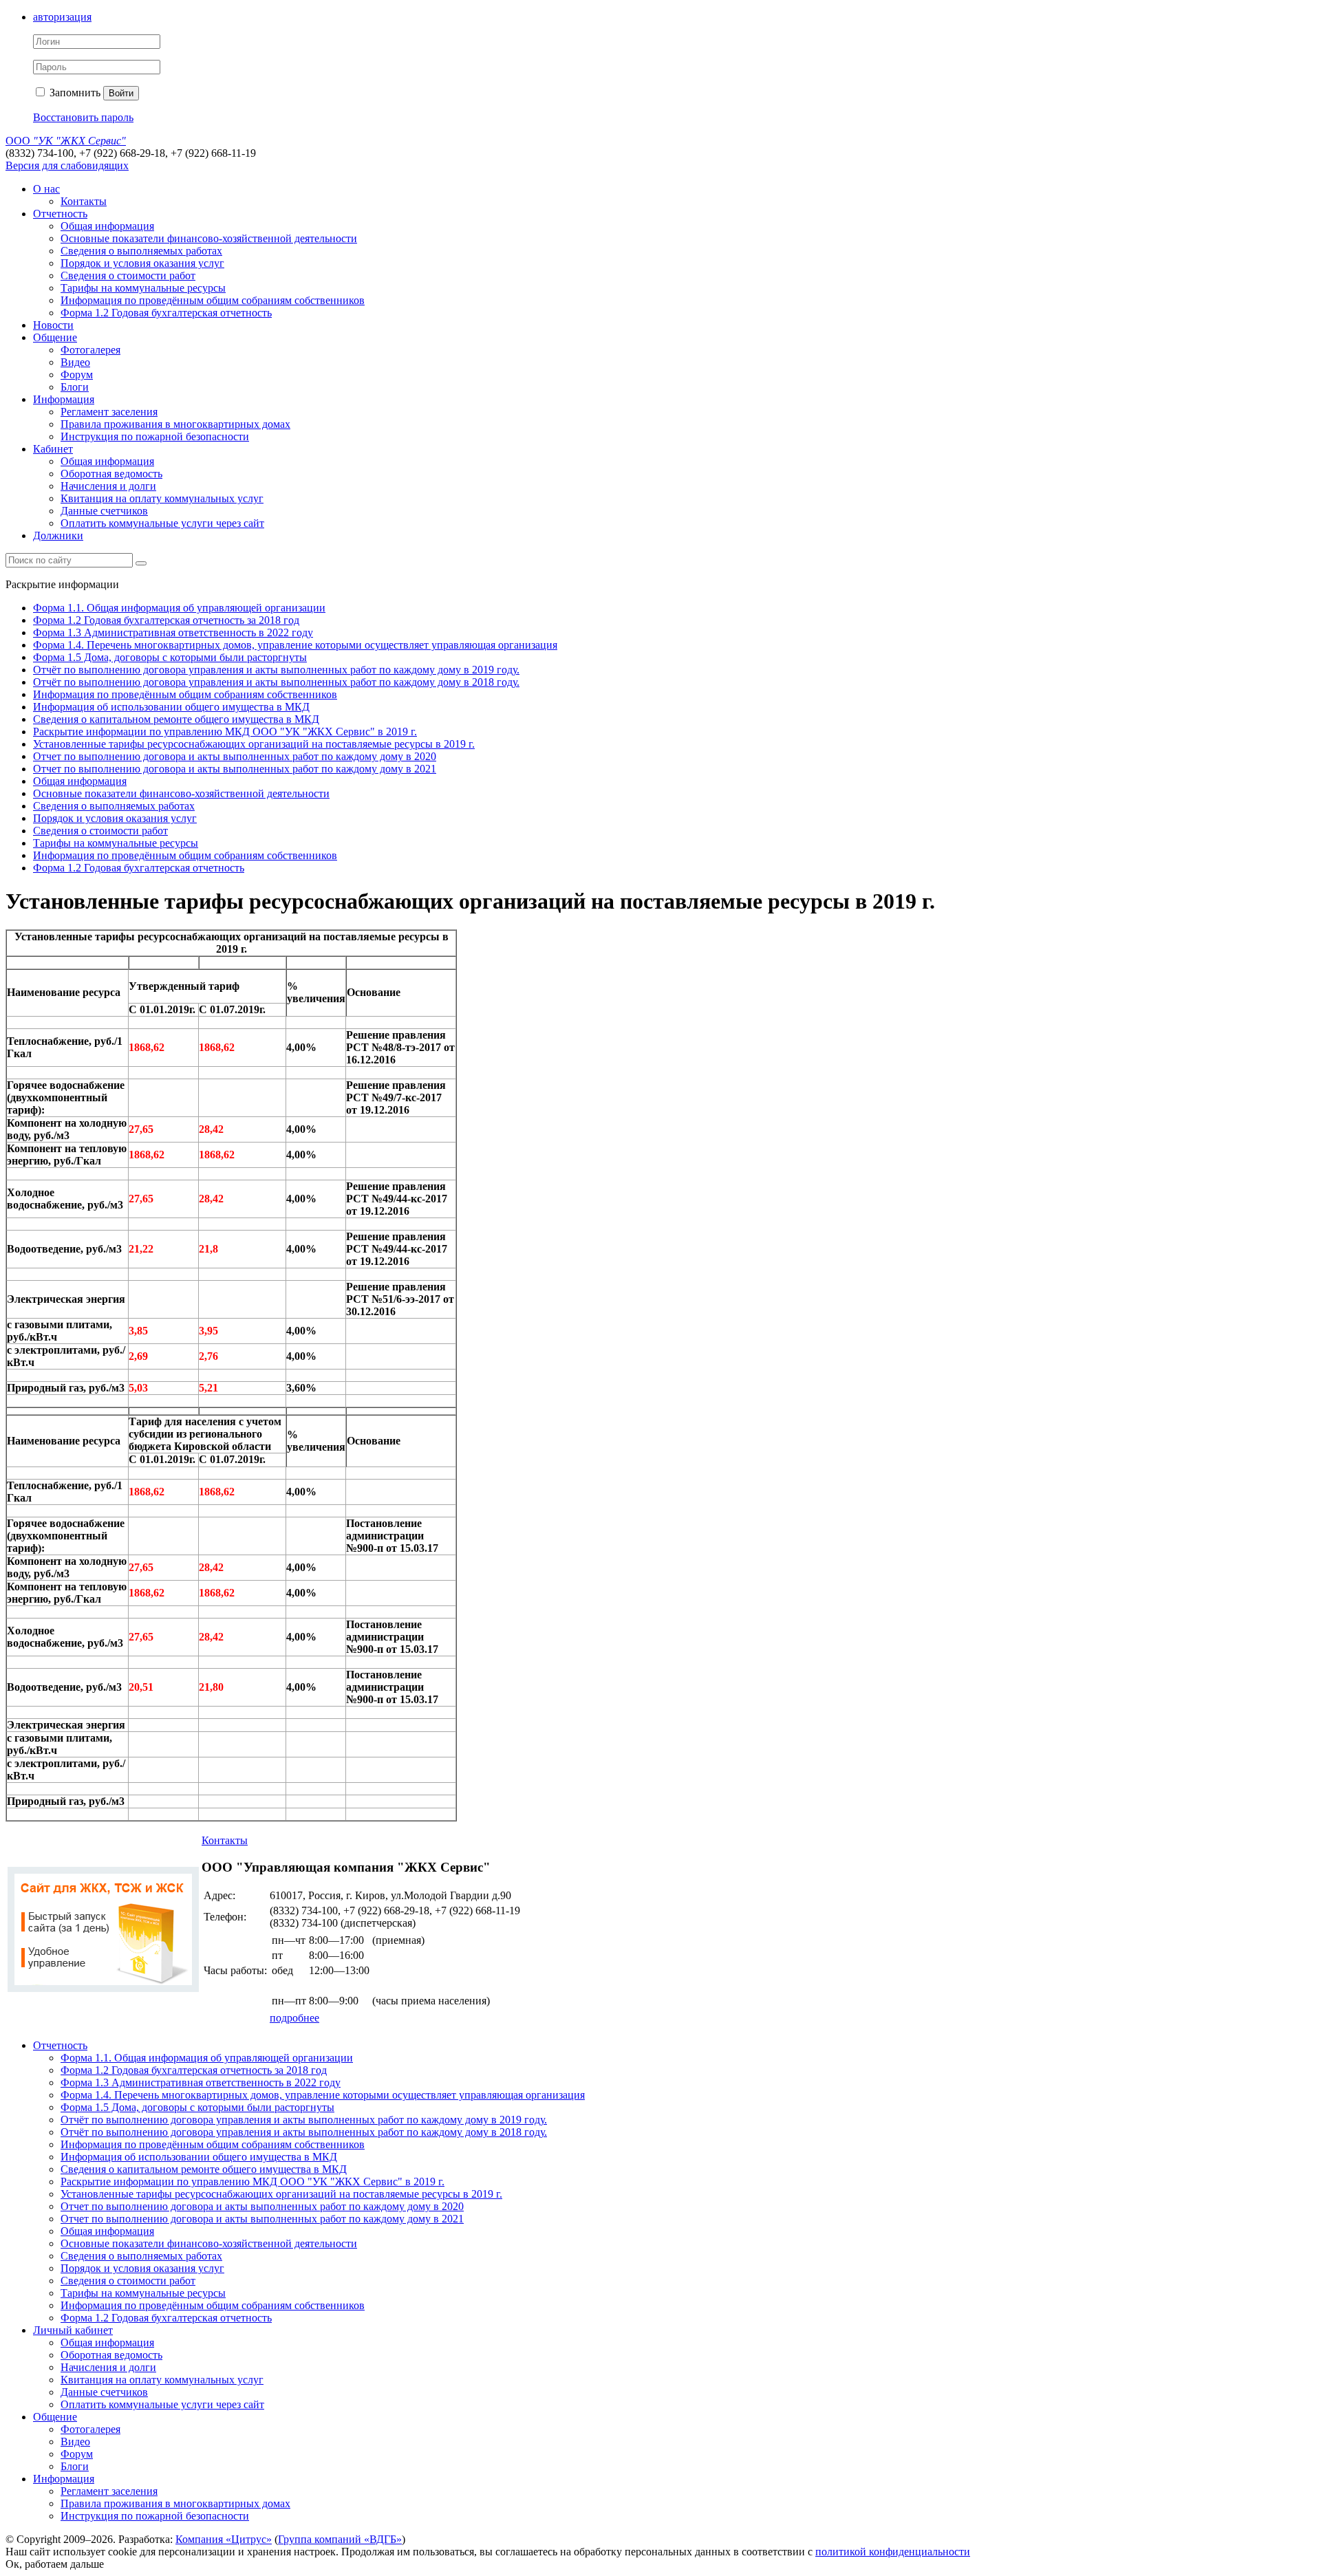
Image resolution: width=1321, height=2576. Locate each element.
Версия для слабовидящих (67, 165)
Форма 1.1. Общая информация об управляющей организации (179, 608)
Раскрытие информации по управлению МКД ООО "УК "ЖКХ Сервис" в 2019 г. (225, 732)
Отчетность (60, 214)
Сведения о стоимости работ (128, 275)
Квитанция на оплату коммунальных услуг (162, 498)
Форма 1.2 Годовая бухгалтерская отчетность (166, 313)
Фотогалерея (90, 350)
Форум (77, 375)
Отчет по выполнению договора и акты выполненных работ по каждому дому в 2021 (235, 769)
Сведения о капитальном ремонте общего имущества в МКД (176, 719)
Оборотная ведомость (111, 474)
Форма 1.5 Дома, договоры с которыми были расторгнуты (170, 657)
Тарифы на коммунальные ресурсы (143, 288)
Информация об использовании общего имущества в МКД (171, 707)
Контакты (84, 201)
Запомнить (74, 93)
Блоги (75, 387)
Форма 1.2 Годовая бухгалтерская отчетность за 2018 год (166, 620)
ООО (66, 141)
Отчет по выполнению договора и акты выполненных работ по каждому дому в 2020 (235, 756)
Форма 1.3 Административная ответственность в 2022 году (173, 632)
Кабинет (53, 449)
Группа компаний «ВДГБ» (340, 2539)
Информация (64, 399)
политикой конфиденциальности (893, 2552)
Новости (53, 325)
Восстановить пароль (83, 117)
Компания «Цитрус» (224, 2539)
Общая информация (107, 226)
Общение (55, 337)
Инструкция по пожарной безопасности (155, 436)
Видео (75, 362)
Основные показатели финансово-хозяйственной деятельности (209, 238)
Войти (121, 93)
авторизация (62, 17)
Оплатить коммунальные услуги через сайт (162, 523)
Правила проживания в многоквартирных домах (175, 424)
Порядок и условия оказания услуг (142, 263)
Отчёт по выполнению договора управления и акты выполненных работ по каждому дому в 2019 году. (276, 670)
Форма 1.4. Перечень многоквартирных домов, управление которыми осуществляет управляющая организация (295, 645)
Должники (58, 535)
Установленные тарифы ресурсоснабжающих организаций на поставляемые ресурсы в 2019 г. (254, 744)
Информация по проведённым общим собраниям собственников (213, 300)
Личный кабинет (73, 2330)
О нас (46, 189)
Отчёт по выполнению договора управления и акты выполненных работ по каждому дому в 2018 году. (276, 682)
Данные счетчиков (104, 511)
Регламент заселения (109, 412)
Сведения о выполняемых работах (141, 251)
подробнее (294, 2018)
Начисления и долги (108, 486)
